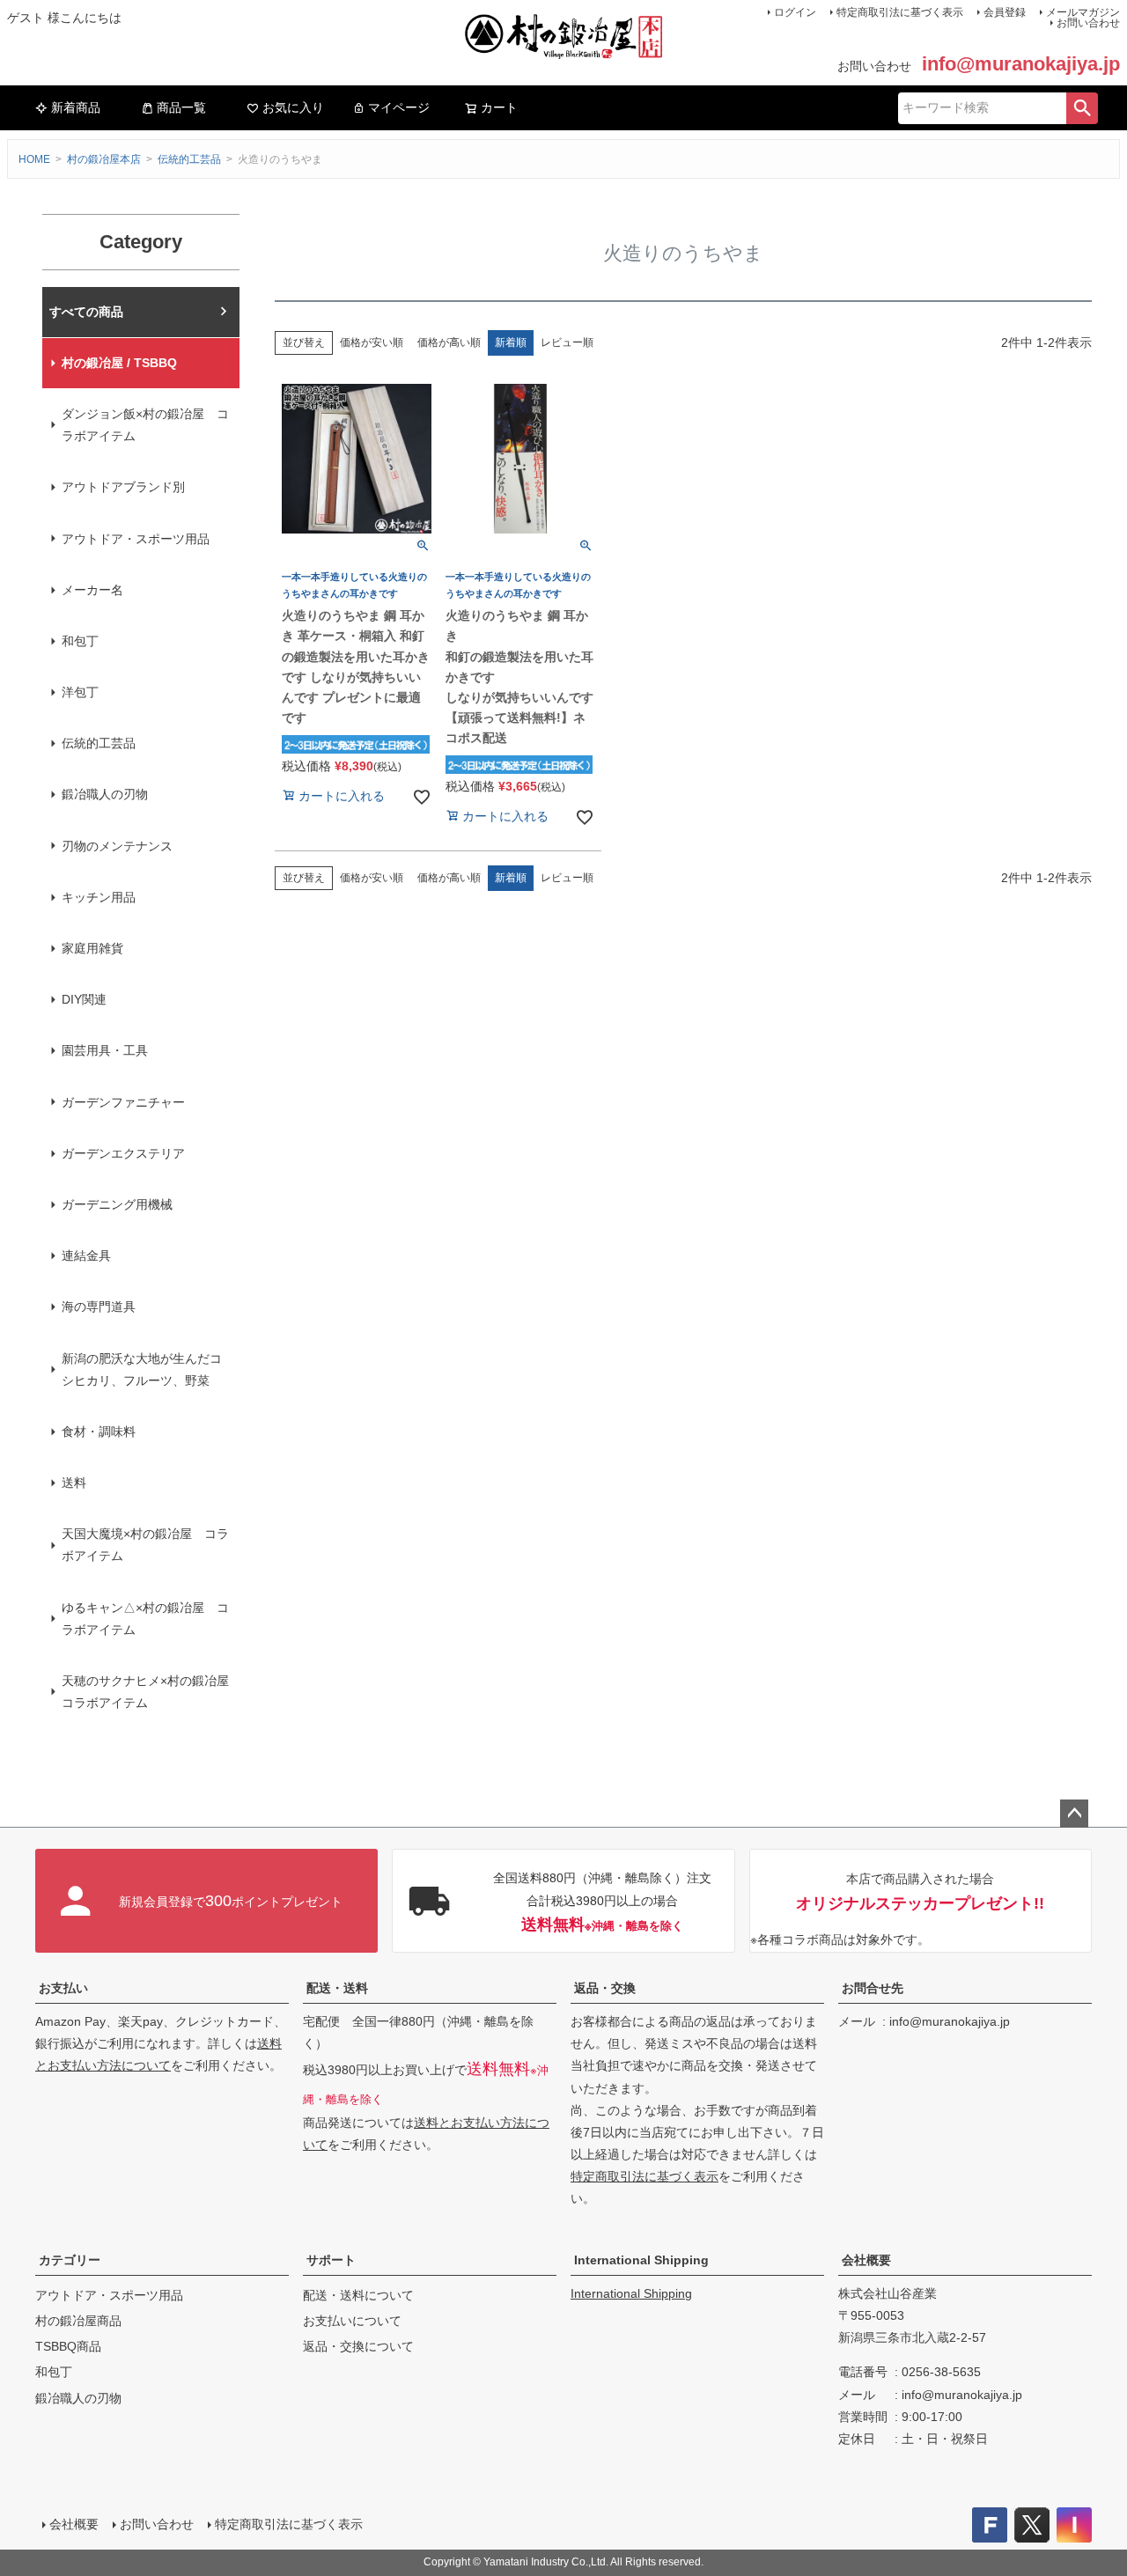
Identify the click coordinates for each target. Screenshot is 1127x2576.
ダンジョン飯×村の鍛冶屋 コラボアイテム (145, 425)
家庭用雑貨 (92, 948)
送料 (74, 1483)
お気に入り (293, 107)
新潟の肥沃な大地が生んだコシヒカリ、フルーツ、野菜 (142, 1369)
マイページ (399, 107)
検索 (1082, 108)
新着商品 (76, 107)
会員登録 (1005, 12)
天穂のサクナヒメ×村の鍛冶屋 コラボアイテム (151, 1692)
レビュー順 (567, 342)
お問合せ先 (873, 1988)
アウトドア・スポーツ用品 (136, 539)
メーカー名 (92, 590)
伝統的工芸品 (189, 159)
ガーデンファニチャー (123, 1102)
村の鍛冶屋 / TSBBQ (119, 363)
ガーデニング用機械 (117, 1204)
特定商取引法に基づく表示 (900, 12)
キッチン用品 (99, 897)
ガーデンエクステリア (123, 1153)
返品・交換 (605, 1988)
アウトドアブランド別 (123, 487)
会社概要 (866, 2260)
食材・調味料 (99, 1432)
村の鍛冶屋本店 (104, 159)
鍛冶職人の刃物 (105, 794)
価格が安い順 (372, 342)
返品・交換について (358, 2346)
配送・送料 (337, 1988)
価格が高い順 (449, 342)
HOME (34, 159)
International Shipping (641, 2260)
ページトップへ (1074, 1814)
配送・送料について (358, 2295)
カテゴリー (70, 2260)
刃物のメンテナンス (117, 846)
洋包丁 (80, 692)
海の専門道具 (99, 1306)
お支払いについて (352, 2321)
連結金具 (86, 1255)
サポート (331, 2260)
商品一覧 (181, 107)
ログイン (795, 12)
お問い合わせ (1088, 23)
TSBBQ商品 (68, 2346)
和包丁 (80, 641)
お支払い (63, 1988)
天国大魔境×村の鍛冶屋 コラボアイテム (145, 1545)
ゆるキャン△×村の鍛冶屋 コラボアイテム (145, 1619)
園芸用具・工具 (105, 1050)
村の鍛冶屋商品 (78, 2321)
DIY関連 (84, 999)
